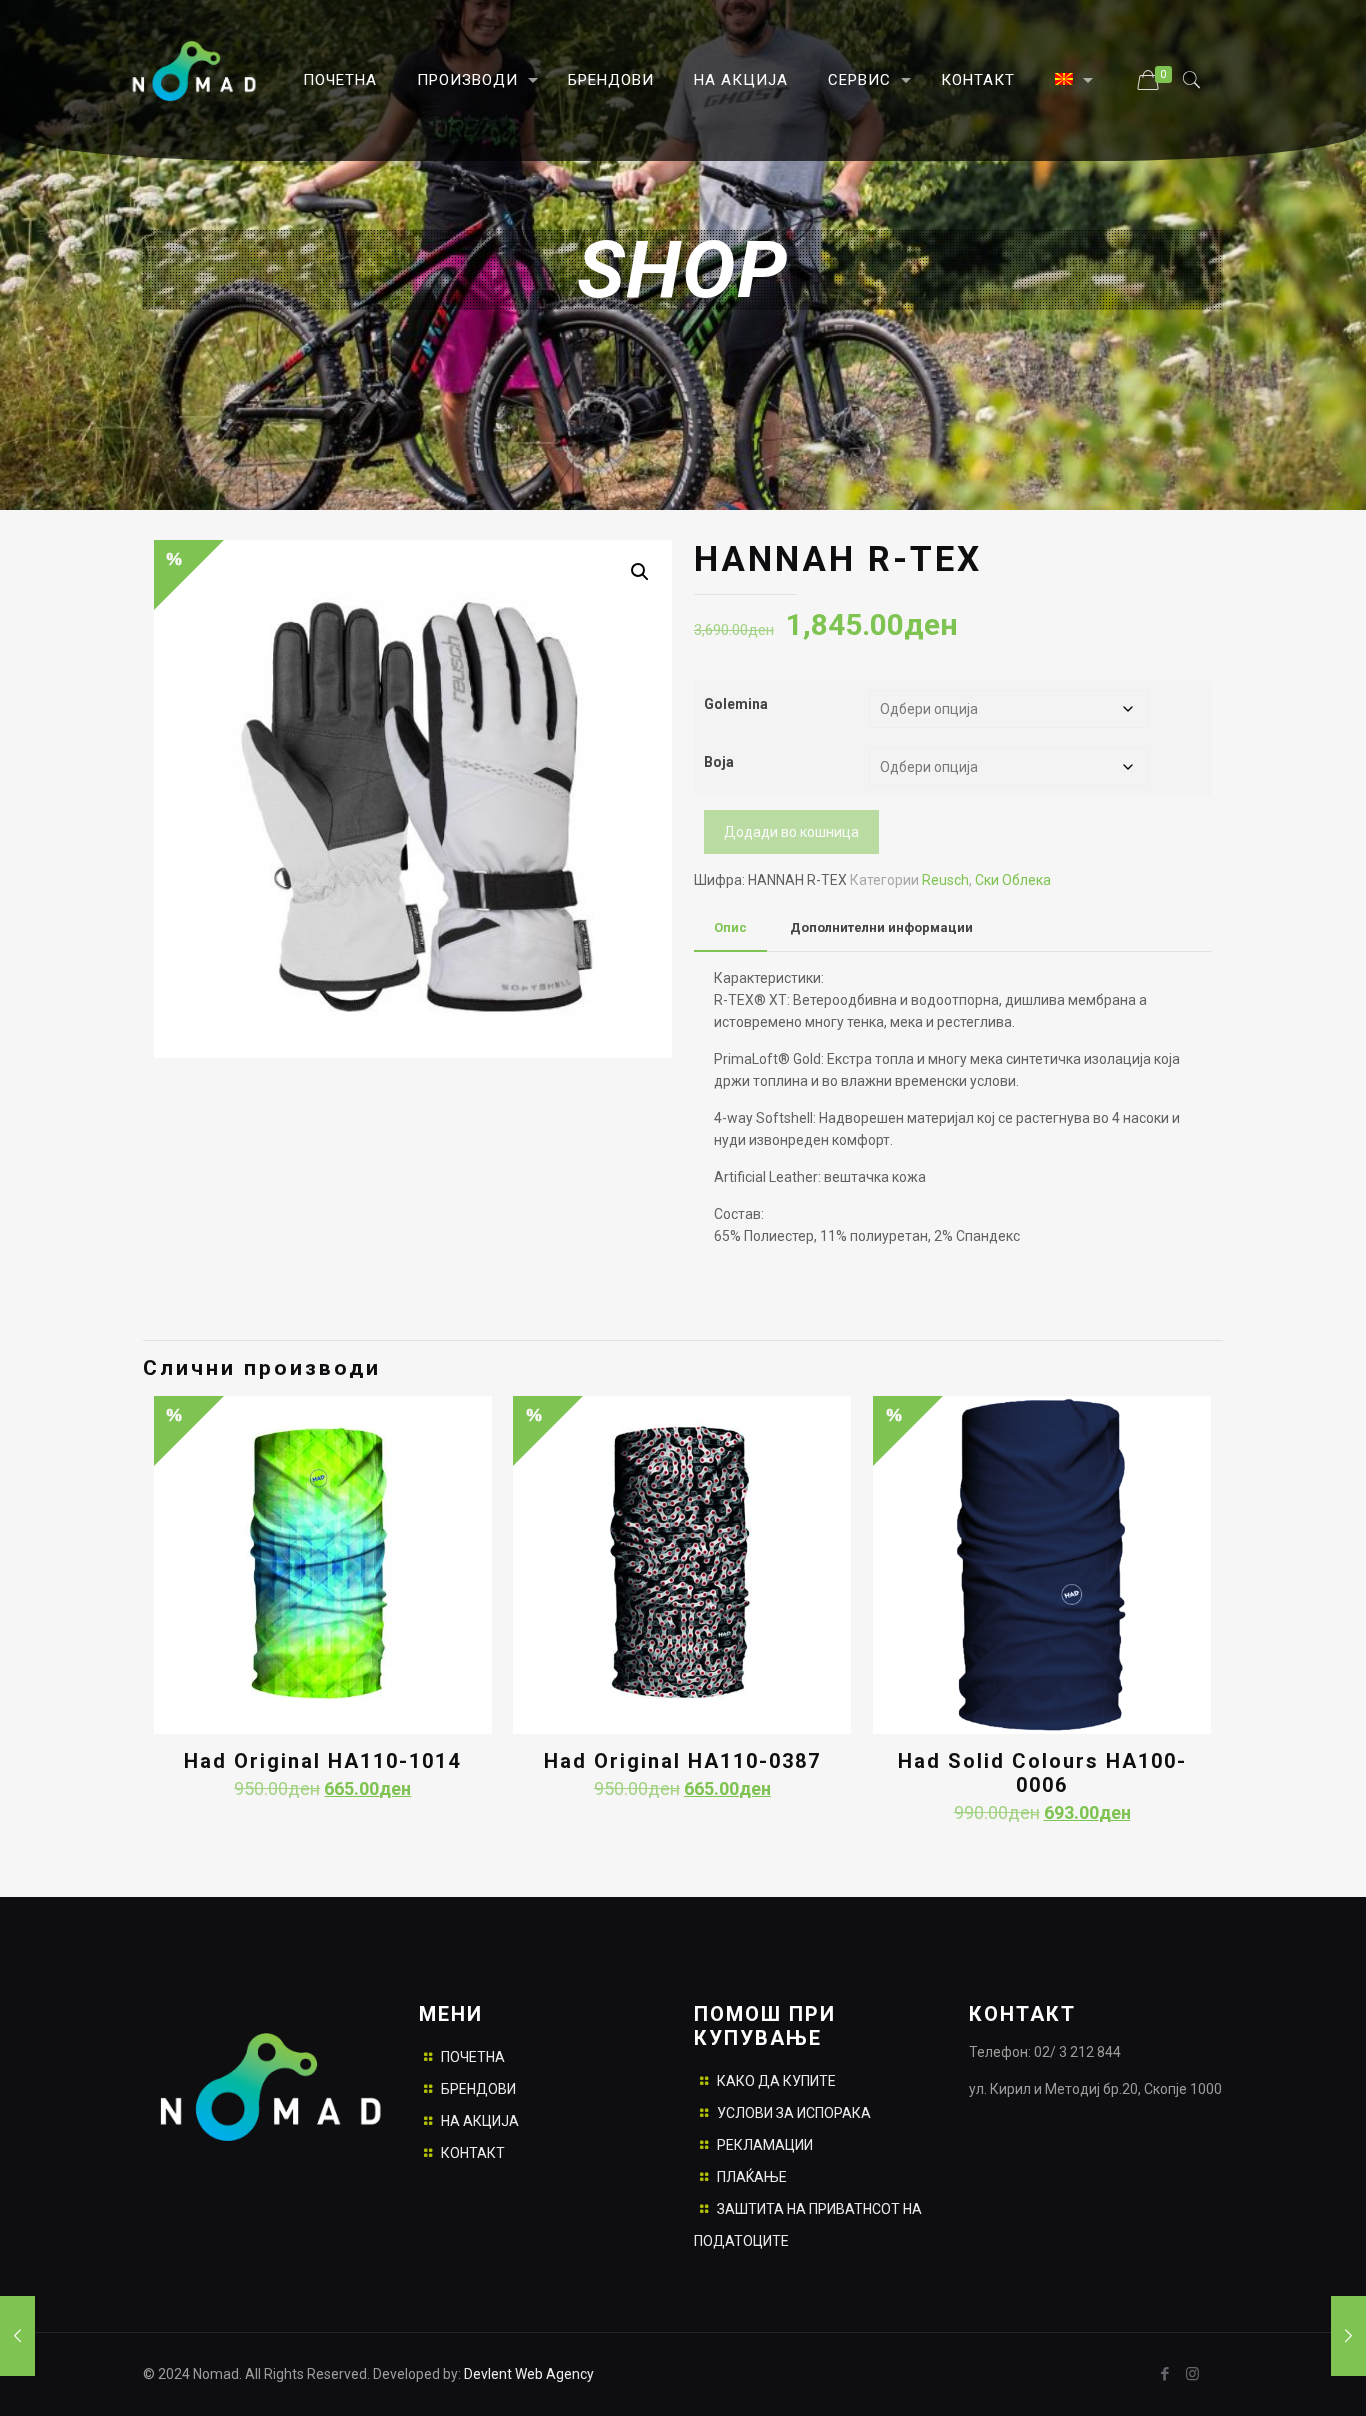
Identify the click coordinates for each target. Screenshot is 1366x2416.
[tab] (730, 928)
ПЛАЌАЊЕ (752, 2177)
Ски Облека (1013, 880)
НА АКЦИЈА (480, 2121)
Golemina (736, 704)
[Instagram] (1192, 2374)
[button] (640, 572)
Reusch (945, 880)
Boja (719, 762)
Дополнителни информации (881, 927)
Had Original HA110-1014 (322, 1761)
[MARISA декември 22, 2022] (17, 2336)
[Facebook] (1165, 2374)
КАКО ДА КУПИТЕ (776, 2081)
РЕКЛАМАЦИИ (765, 2145)
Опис (730, 927)
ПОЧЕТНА (473, 2057)
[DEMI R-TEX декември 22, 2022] (1348, 2336)
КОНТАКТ (473, 2153)
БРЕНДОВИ (478, 2089)
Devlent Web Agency (527, 2374)
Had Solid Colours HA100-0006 (1042, 1773)
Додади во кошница (791, 832)
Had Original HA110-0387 (682, 1761)
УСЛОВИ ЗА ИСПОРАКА (794, 2113)
